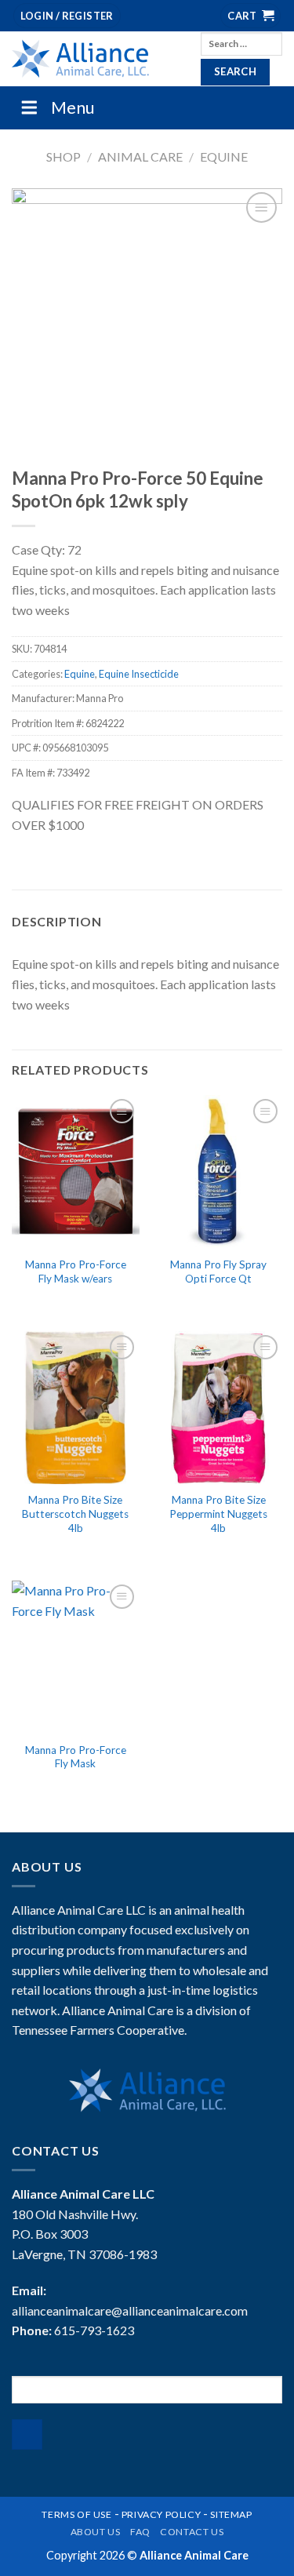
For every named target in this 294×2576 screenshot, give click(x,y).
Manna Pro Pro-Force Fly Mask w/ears (76, 1272)
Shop (64, 156)
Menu (73, 107)
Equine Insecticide (139, 674)
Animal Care (140, 156)
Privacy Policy (162, 2514)
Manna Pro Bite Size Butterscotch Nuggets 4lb (75, 1514)
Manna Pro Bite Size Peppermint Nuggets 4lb (218, 1514)
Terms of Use (76, 2514)
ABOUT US (96, 2532)
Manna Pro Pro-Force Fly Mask (76, 1757)
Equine (224, 156)
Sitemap (231, 2514)
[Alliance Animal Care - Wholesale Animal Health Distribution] (94, 59)
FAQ (140, 2532)
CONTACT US (192, 2532)
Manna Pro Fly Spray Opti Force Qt (218, 1272)
